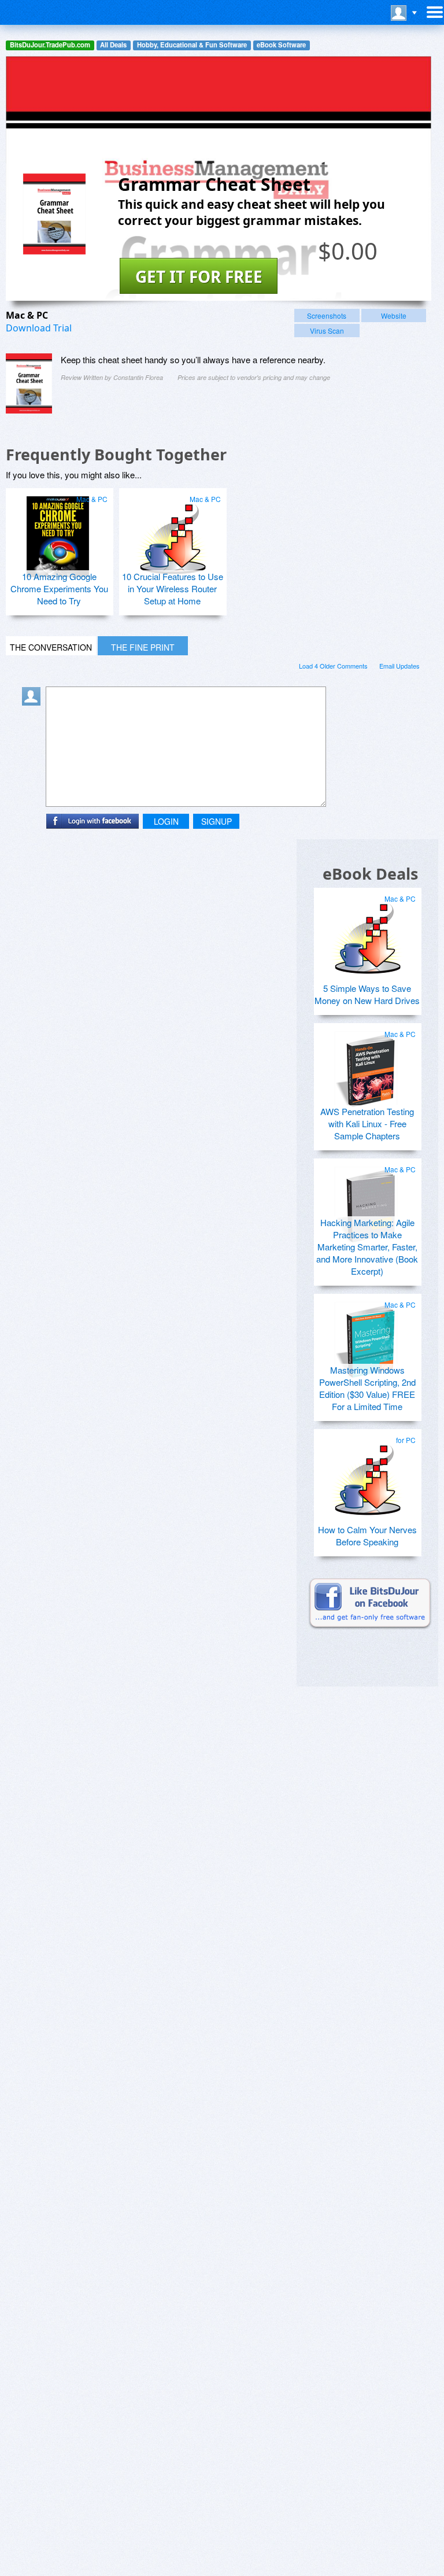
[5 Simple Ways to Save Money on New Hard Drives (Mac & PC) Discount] (366, 932)
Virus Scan (327, 331)
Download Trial (39, 328)
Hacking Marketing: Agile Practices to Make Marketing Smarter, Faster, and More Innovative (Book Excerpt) (367, 1247)
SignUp (217, 821)
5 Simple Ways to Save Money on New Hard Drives (367, 994)
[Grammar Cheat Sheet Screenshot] (29, 383)
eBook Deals (370, 874)
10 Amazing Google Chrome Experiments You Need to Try (59, 588)
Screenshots (327, 315)
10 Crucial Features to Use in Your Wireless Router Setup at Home (173, 588)
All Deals (113, 45)
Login (166, 821)
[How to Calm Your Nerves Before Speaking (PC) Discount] (366, 1473)
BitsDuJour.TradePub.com (50, 45)
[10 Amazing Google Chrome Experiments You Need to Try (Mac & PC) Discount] (58, 532)
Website (394, 315)
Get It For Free (199, 276)
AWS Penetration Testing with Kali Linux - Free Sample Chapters (367, 1123)
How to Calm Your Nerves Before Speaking (367, 1536)
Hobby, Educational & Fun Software (192, 45)
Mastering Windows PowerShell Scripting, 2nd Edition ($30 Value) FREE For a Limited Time (367, 1388)
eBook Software (281, 45)
